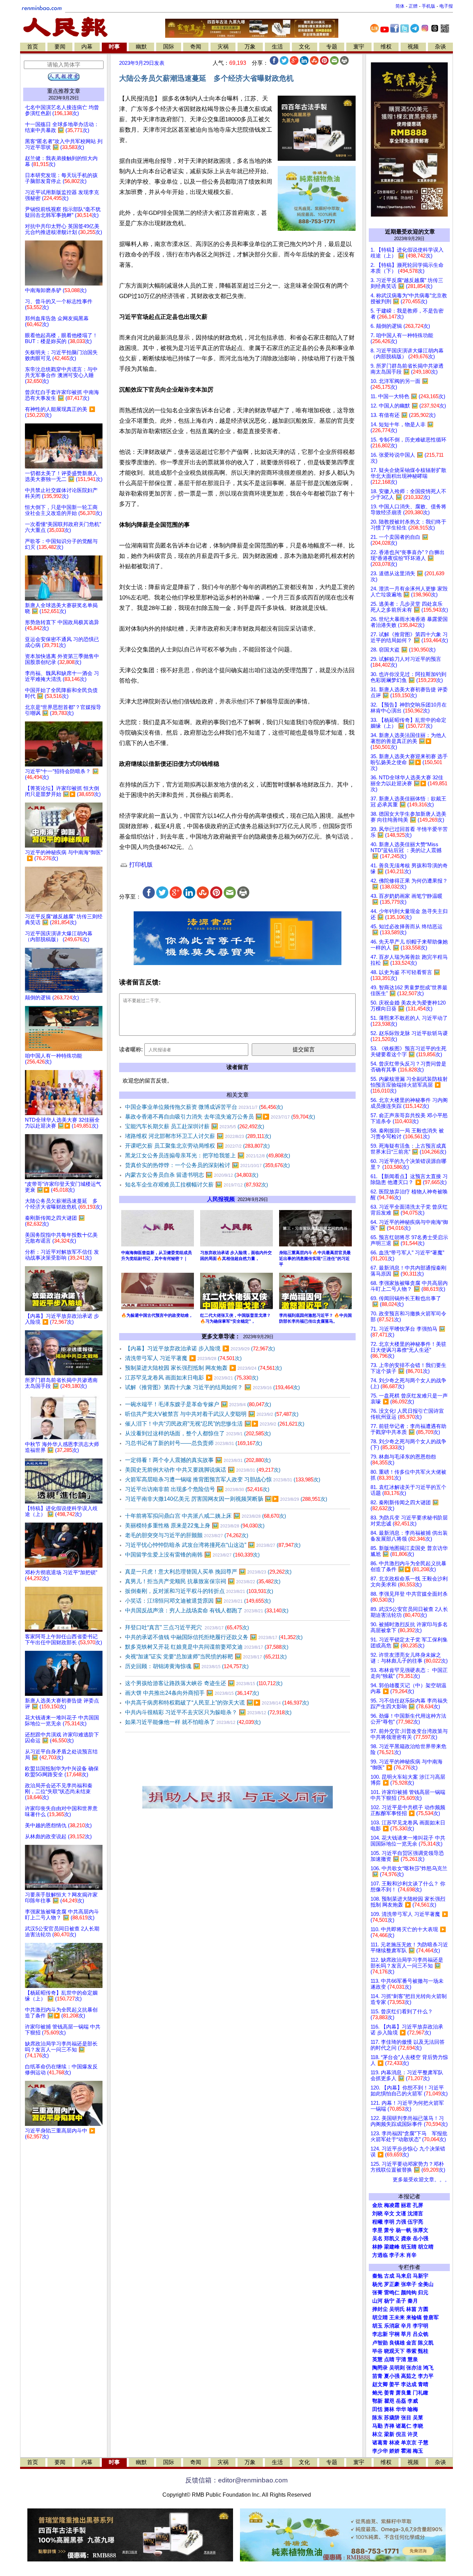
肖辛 (411, 2255)
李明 (389, 2222)
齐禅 (389, 2426)
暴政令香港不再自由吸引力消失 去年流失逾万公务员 (220, 1117)
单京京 (409, 2443)
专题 (332, 47)
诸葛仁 (404, 2426)
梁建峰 (392, 2247)
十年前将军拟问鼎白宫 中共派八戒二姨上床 (206, 1516)
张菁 (377, 2293)
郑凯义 (392, 2238)
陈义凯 (426, 2343)
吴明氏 (397, 2309)
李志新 (380, 2334)
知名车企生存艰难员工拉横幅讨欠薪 (197, 1185)
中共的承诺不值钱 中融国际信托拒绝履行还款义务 (214, 1637)
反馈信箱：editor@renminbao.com (237, 2480)
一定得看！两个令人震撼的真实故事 (198, 1460)
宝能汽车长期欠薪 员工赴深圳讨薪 (195, 1126)
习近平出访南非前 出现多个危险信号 (197, 1489)
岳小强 (421, 2238)
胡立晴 (426, 2247)
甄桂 (423, 2351)
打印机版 (140, 865)
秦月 (413, 2301)
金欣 (377, 2205)
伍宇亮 (415, 2222)
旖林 (389, 2409)
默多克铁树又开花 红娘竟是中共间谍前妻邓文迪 (207, 1647)
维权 (386, 47)
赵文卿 (380, 2384)
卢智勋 (380, 2343)
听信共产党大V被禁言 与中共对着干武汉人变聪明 (212, 1414)
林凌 (394, 2443)
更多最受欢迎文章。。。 (421, 2180)
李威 (413, 2401)
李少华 (380, 2451)
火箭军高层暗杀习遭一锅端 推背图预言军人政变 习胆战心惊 (223, 1479)
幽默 (141, 47)
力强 (401, 2222)
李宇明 (421, 2326)
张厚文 (421, 2230)
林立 (377, 2434)
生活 (277, 47)
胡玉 (377, 2326)
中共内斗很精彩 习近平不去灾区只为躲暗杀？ (208, 1712)
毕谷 (377, 2351)
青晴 (423, 2384)
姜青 (389, 2393)
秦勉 (377, 2276)
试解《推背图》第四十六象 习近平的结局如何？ (212, 1387)
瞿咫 (389, 2401)
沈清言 (415, 2214)
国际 (169, 47)
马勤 (377, 2426)
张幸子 (409, 2284)
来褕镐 (414, 2317)
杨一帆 (404, 2230)
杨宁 (389, 2301)
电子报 (446, 6)
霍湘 (406, 2451)
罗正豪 (392, 2284)
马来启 (404, 2276)
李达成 (409, 2384)
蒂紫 (411, 2351)
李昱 (377, 2230)
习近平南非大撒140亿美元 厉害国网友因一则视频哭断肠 (226, 1499)
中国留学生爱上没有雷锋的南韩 (192, 1555)
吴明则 (397, 2368)
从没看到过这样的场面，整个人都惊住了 (198, 1433)
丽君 (406, 2205)
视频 (413, 47)
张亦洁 (414, 2368)
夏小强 (392, 2376)
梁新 (389, 2434)
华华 (401, 2409)
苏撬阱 (392, 2418)
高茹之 (409, 2376)
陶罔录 (380, 2368)
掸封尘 (380, 2309)
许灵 (413, 2434)
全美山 (426, 2284)
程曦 (377, 2222)
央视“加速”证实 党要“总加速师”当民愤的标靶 (206, 1657)
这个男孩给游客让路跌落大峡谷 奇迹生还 (204, 1683)
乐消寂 (392, 2326)
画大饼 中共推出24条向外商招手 (192, 1693)
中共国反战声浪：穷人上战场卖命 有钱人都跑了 (207, 1610)
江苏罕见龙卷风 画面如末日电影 (192, 1378)
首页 (33, 47)
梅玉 (418, 2451)
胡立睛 (380, 2317)
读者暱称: (131, 1049)
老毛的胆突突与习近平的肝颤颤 (187, 1535)
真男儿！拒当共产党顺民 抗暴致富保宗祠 (203, 1581)
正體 (413, 6)
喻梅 (413, 2409)
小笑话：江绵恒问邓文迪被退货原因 (198, 1601)
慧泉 (413, 2359)
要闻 (60, 47)
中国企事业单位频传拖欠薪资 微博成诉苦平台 (204, 1107)
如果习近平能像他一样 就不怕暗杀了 (193, 1722)
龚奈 (406, 2238)
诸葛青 (380, 2443)
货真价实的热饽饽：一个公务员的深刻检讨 (207, 1165)
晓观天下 (394, 2351)
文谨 (401, 2214)
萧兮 (389, 2230)
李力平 (426, 2376)
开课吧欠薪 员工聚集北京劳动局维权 (197, 1146)
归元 (423, 2293)
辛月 (406, 2326)
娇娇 (394, 2451)
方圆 (423, 2309)
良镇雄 (397, 2343)
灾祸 (223, 47)
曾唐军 (431, 2317)
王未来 (397, 2317)
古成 (389, 2276)
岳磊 (401, 2401)
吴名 (377, 2238)
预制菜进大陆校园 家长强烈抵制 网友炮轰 (203, 1368)
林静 (377, 2247)
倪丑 (401, 2434)
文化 (304, 47)
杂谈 (440, 47)
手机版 (429, 6)
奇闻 (196, 47)
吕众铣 (421, 2334)
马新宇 (421, 2276)
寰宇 (359, 47)
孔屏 (418, 2205)
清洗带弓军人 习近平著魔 (183, 1358)
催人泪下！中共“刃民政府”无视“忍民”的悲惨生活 (215, 1424)
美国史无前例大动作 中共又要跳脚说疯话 (203, 1470)
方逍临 (380, 2255)
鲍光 (377, 2393)
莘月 (406, 2334)
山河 (377, 2301)
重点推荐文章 (64, 91)
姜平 (394, 2384)
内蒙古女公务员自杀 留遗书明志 (192, 1175)
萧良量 (404, 2393)
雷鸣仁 (392, 2293)
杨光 (377, 2284)
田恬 (377, 2409)
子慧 (423, 2443)
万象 (250, 47)
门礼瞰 (421, 2393)
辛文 (389, 2214)
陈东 (377, 2418)
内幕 (87, 47)
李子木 (397, 2255)
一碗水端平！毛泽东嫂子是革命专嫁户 (198, 1404)
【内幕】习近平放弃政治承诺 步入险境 (200, 1348)
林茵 (411, 2309)
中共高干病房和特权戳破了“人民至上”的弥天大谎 (217, 1703)
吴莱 (418, 2418)
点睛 (389, 2359)
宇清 (401, 2359)
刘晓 (377, 2214)
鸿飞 (428, 2368)
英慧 (377, 2359)
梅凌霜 (392, 2205)
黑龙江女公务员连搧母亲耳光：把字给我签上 (208, 1155)
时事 (114, 47)
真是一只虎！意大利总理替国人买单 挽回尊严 (208, 1572)
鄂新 (377, 2401)
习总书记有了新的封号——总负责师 (194, 1443)
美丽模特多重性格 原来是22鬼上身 (195, 1526)
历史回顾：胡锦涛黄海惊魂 (187, 1666)
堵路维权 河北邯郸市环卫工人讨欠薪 (198, 1136)
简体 (400, 6)
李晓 (418, 2426)
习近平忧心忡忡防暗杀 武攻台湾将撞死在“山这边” (213, 1545)
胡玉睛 (409, 2247)
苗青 (377, 2376)
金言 (411, 2343)
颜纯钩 (409, 2293)
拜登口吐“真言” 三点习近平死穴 (187, 1627)
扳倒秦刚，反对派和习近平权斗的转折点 (199, 1591)
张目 (406, 2418)
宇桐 (394, 2334)
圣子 (401, 2301)
